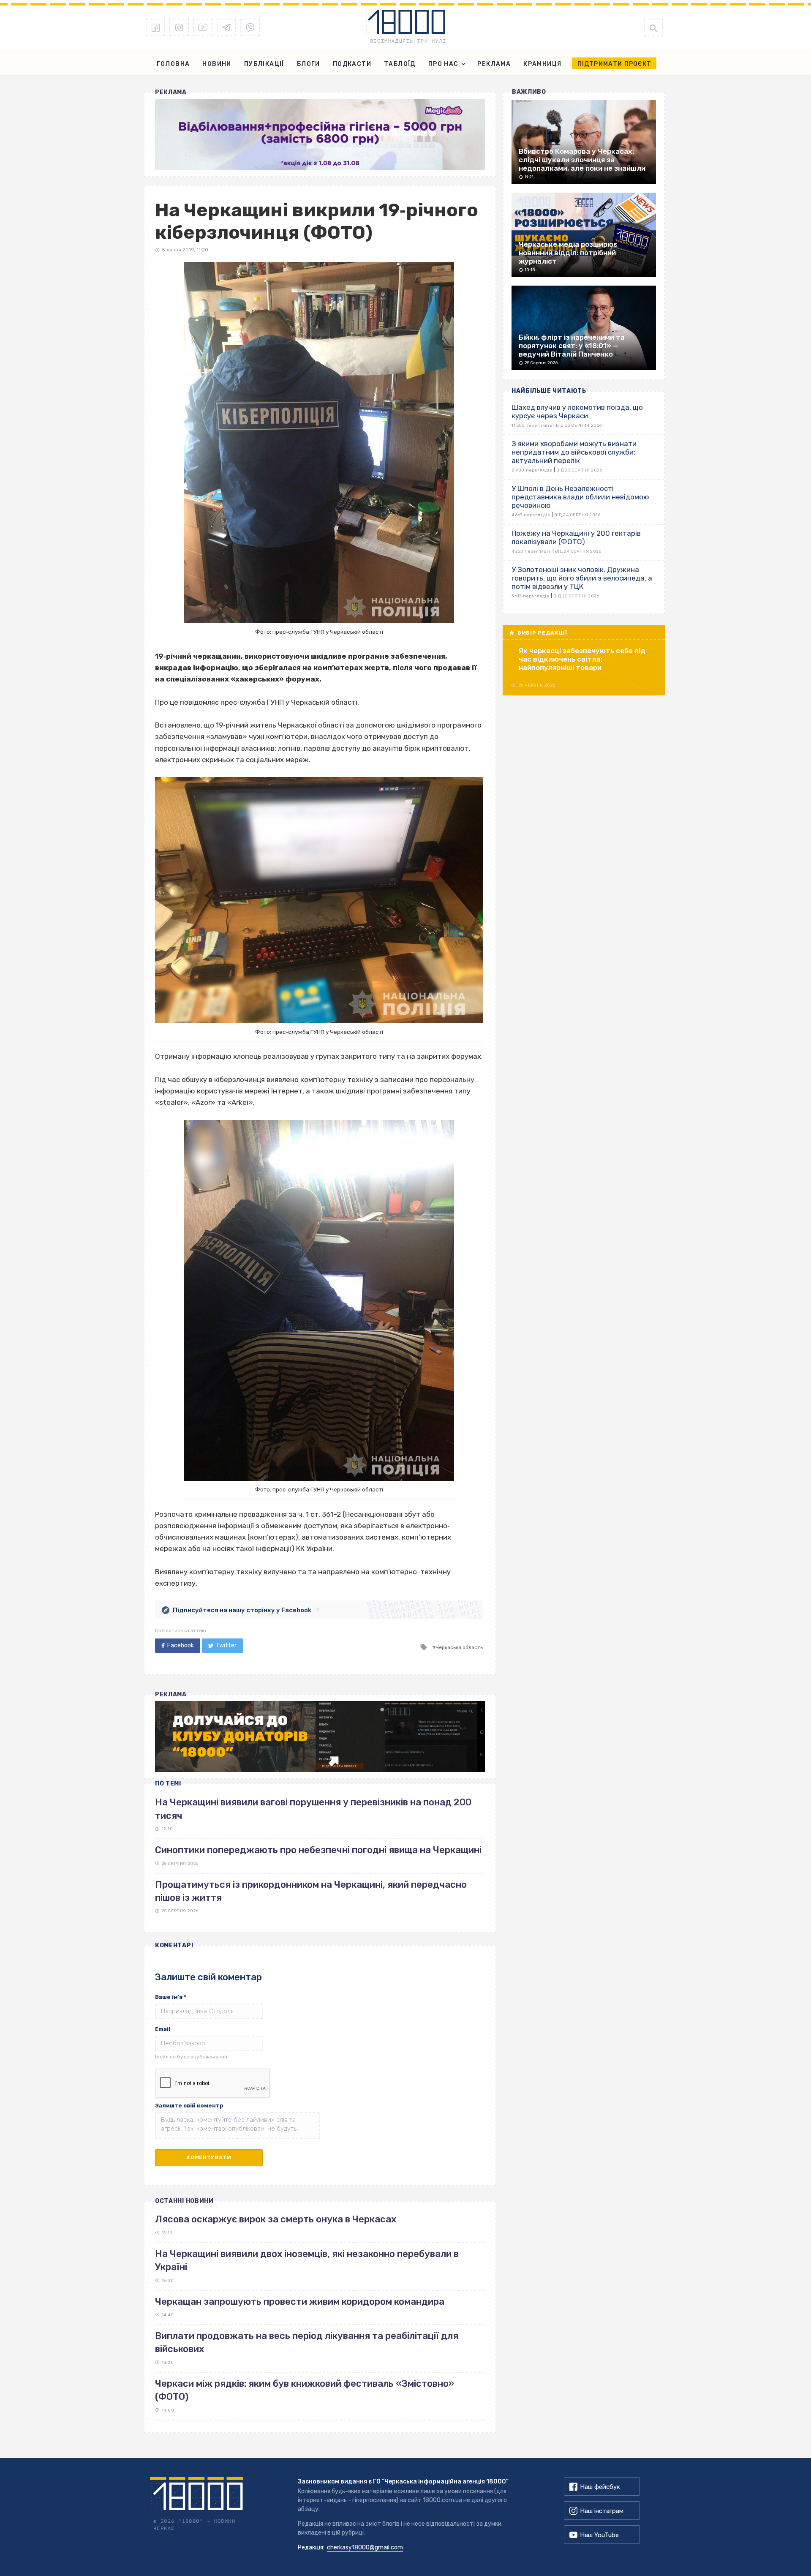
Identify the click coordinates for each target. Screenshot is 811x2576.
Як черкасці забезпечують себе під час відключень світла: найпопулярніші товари (582, 659)
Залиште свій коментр (189, 2106)
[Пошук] (653, 27)
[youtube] (203, 27)
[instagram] (179, 27)
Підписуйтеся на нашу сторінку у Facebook (242, 1610)
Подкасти (352, 64)
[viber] (250, 27)
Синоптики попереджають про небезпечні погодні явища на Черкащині (318, 1850)
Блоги (309, 64)
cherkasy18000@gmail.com (365, 2547)
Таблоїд (400, 64)
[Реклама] (320, 134)
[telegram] (226, 27)
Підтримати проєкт (614, 64)
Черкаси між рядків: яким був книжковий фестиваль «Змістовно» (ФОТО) (305, 2390)
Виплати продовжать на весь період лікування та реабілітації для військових (307, 2342)
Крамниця (542, 64)
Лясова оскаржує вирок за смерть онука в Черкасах (276, 2219)
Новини (217, 64)
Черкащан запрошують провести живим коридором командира (300, 2302)
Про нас (444, 64)
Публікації (264, 64)
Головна (173, 64)
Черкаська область (459, 1647)
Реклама (494, 64)
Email (163, 2029)
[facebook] (155, 27)
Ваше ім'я (171, 1997)
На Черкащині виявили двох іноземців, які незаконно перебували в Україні (307, 2260)
